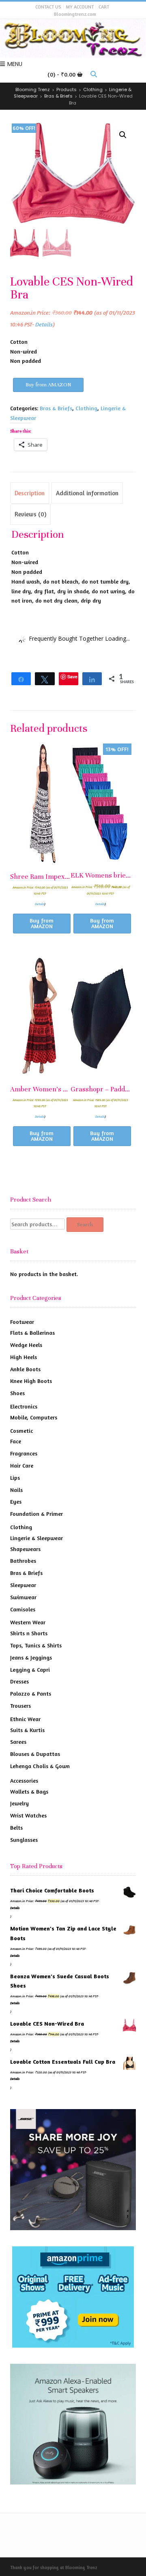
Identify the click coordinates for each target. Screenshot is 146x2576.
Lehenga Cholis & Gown (40, 1766)
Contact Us (48, 7)
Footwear (22, 1322)
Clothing (86, 408)
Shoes (17, 1393)
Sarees (18, 1742)
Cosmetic (21, 1431)
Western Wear (28, 1622)
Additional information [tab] (87, 493)
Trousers (20, 1706)
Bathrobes (23, 1561)
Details (44, 324)
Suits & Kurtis (27, 1730)
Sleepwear (23, 1585)
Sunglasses (24, 1840)
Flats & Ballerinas (32, 1333)
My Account (80, 7)
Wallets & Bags (29, 1791)
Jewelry (19, 1803)
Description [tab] (30, 493)
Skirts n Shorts (29, 1633)
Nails (16, 1490)
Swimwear (23, 1597)
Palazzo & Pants (31, 1693)
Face (16, 1441)
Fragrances (24, 1453)
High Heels (24, 1357)
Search (85, 1225)
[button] (123, 135)
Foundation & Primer (36, 1514)
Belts (16, 1827)
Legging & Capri (30, 1669)
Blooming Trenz (81, 2567)
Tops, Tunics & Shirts (36, 1645)
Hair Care (22, 1465)
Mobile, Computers (34, 1417)
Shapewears (25, 1549)
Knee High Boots (31, 1381)
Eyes (16, 1501)
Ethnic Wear (25, 1719)
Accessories (24, 1780)
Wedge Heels (26, 1345)
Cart (104, 7)
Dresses (19, 1681)
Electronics (24, 1406)
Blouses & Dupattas (35, 1754)
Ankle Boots (25, 1369)
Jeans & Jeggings (31, 1657)
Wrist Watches (28, 1815)
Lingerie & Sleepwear (36, 1538)
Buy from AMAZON (48, 385)
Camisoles (23, 1609)
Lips (15, 1478)
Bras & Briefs (56, 408)
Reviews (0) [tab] (30, 514)
